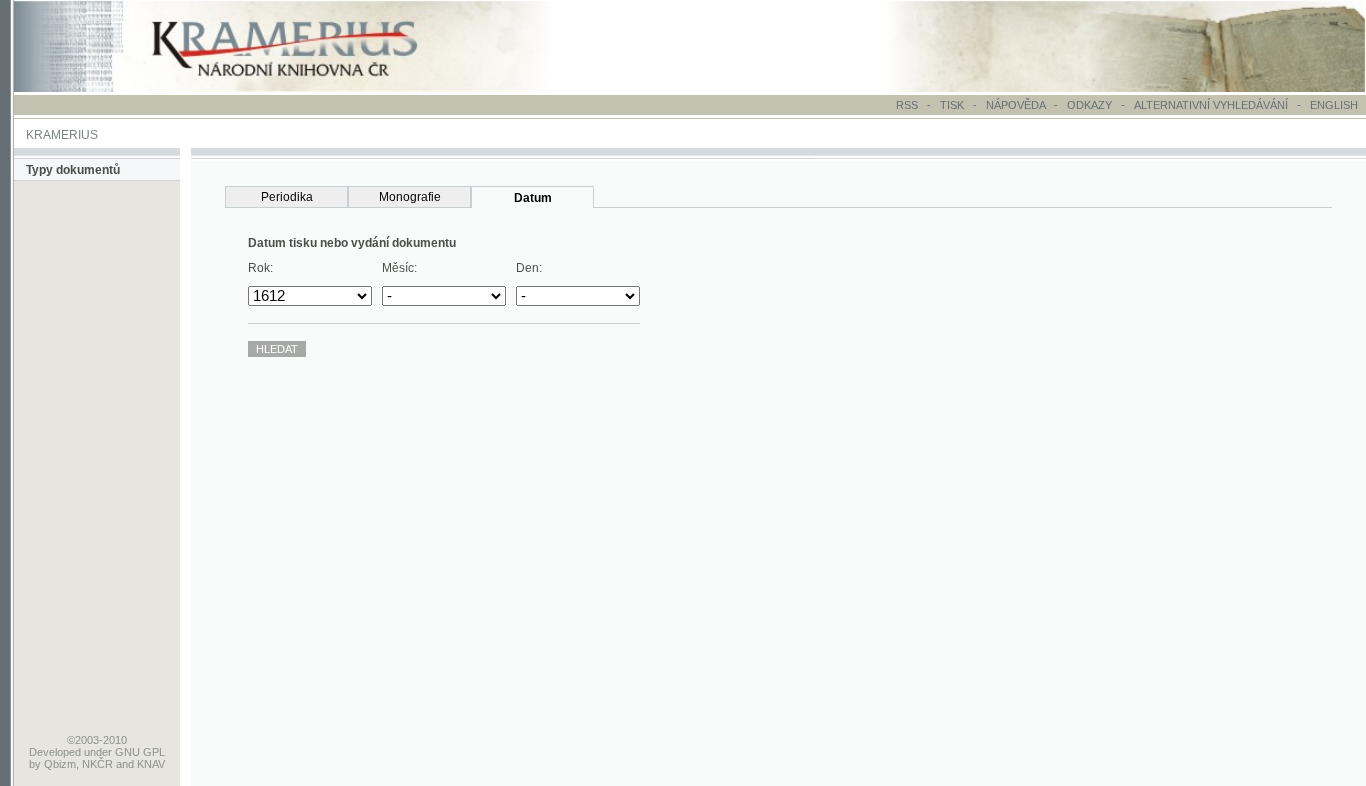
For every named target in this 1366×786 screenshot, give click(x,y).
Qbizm (60, 764)
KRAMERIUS (62, 135)
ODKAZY (1089, 105)
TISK (953, 105)
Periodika (287, 197)
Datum (533, 198)
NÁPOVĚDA (1015, 105)
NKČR (97, 764)
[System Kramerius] (307, 88)
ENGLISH (1334, 105)
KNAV (151, 764)
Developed (55, 752)
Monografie (410, 197)
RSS (907, 105)
